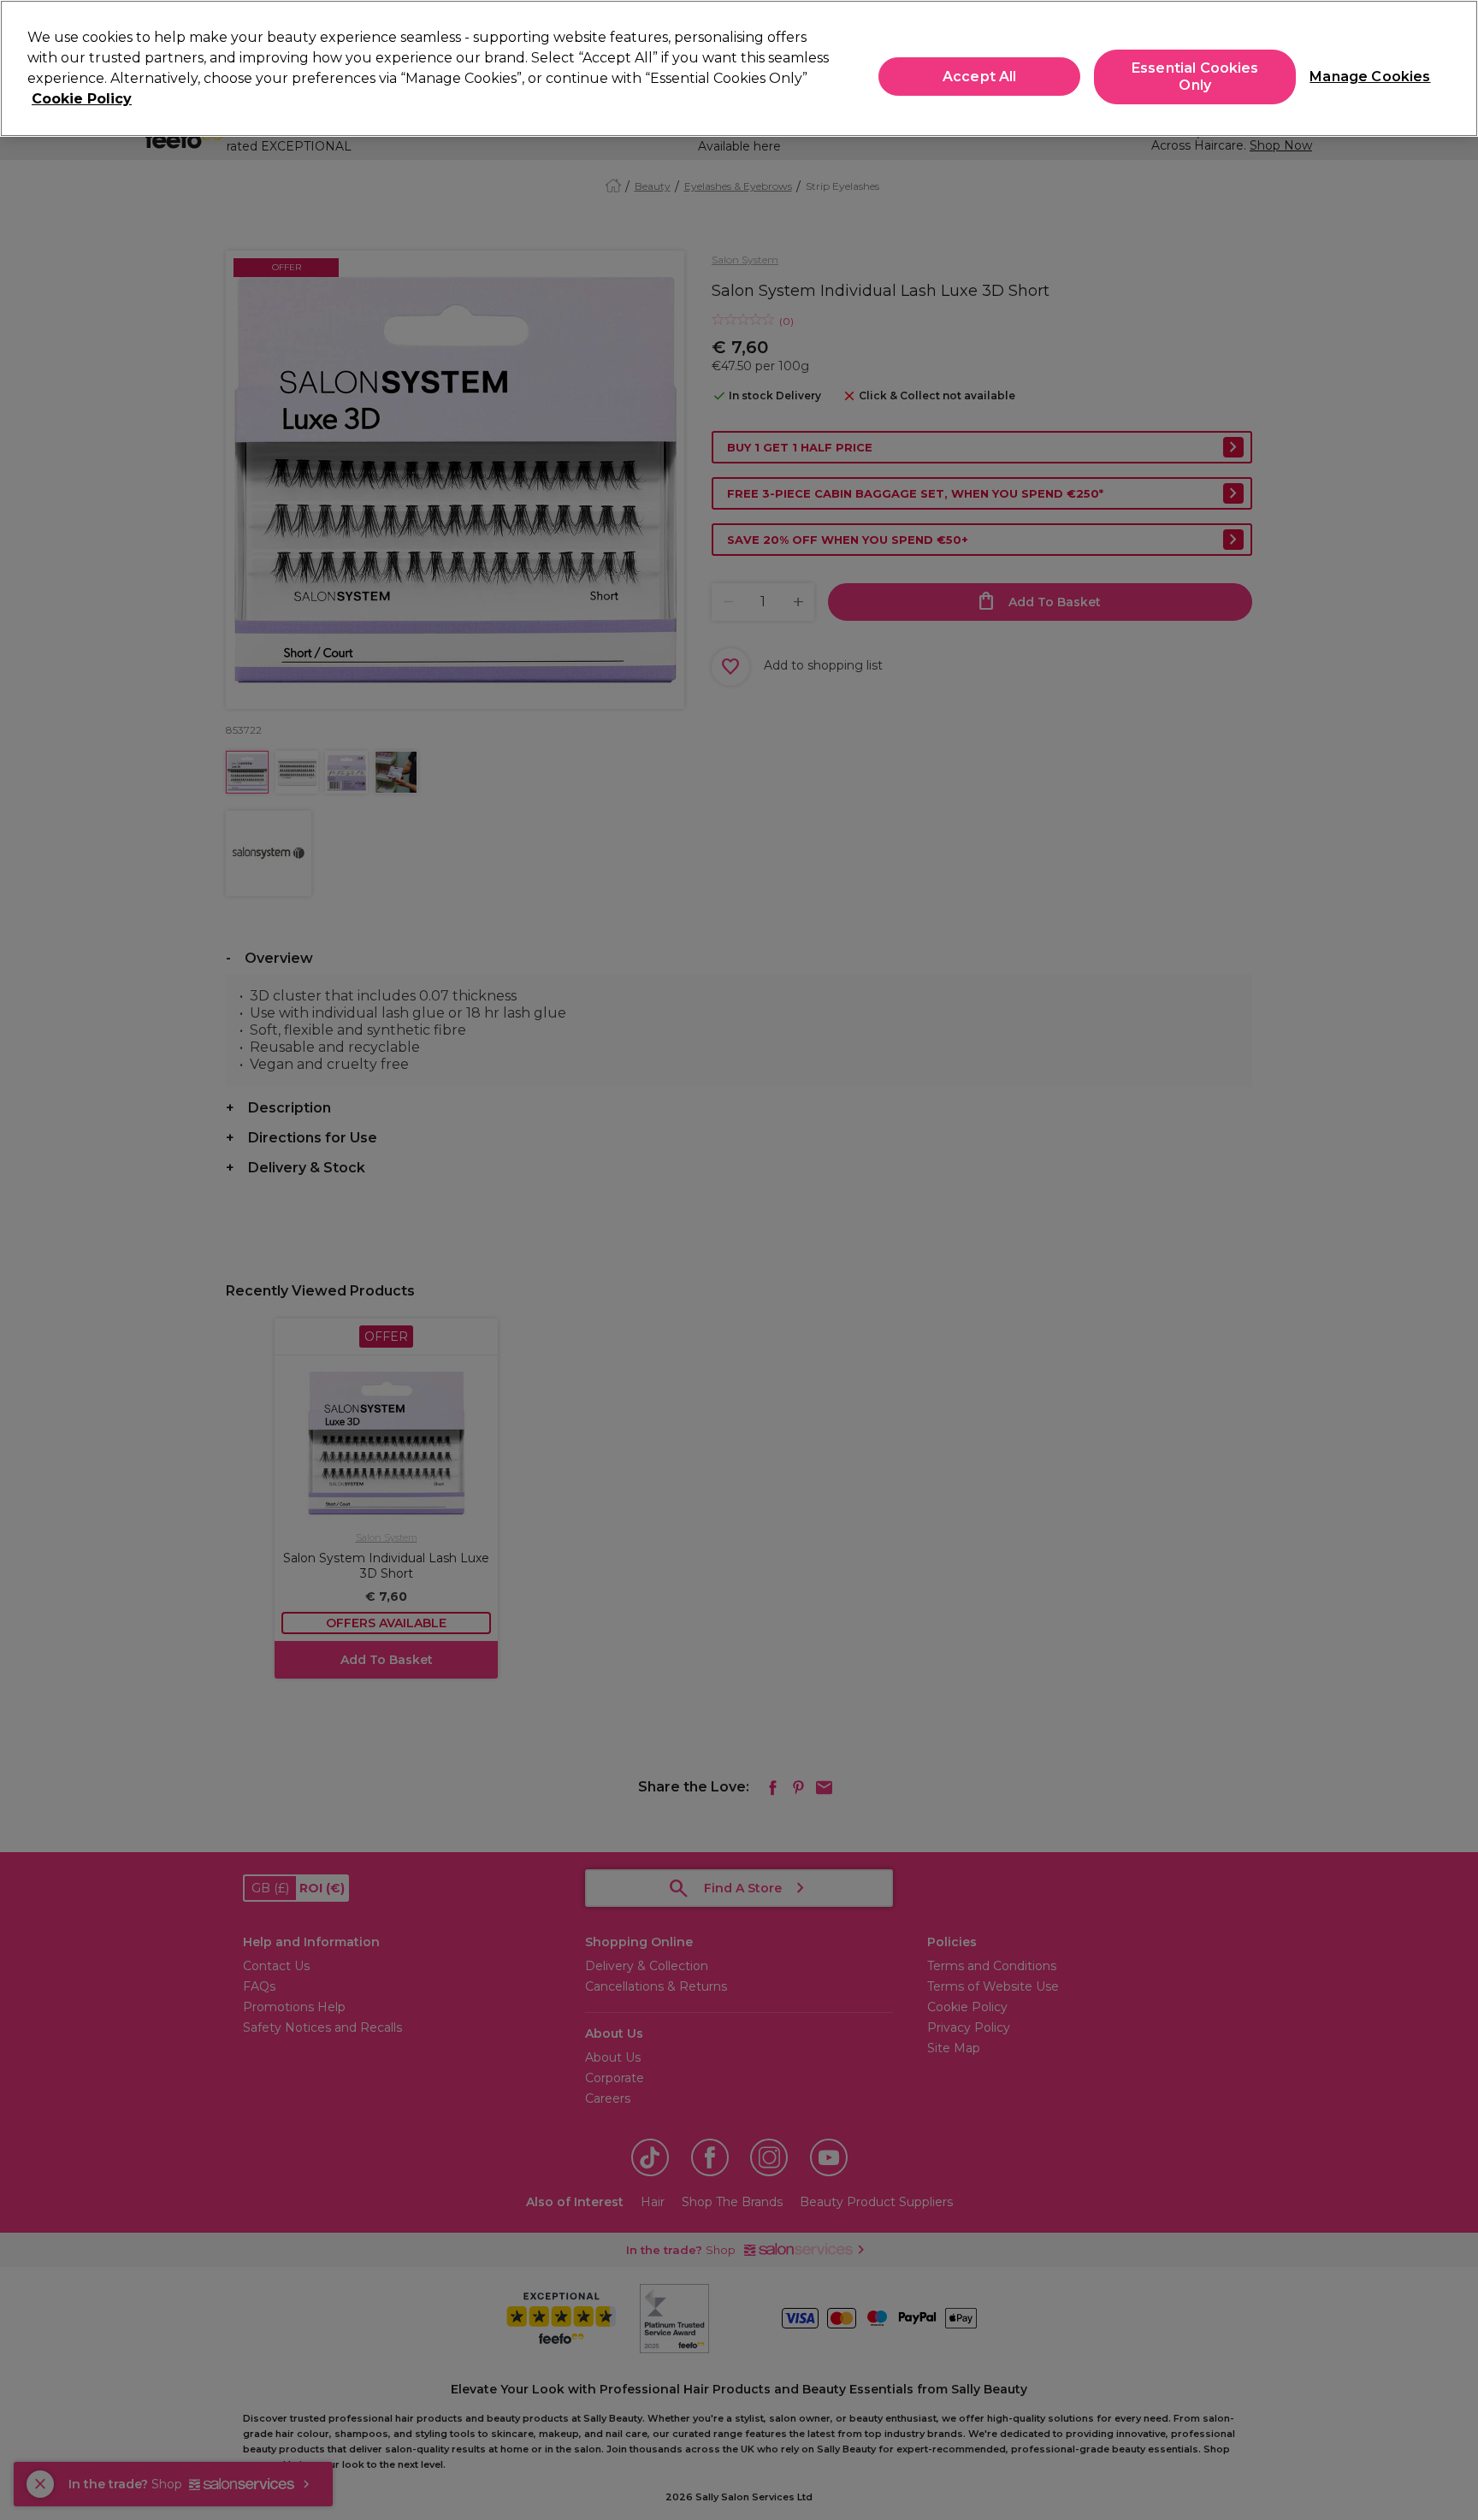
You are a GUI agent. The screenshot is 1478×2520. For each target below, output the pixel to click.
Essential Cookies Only (1195, 77)
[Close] (1451, 67)
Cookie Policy (82, 99)
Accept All (980, 77)
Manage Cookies (1363, 77)
